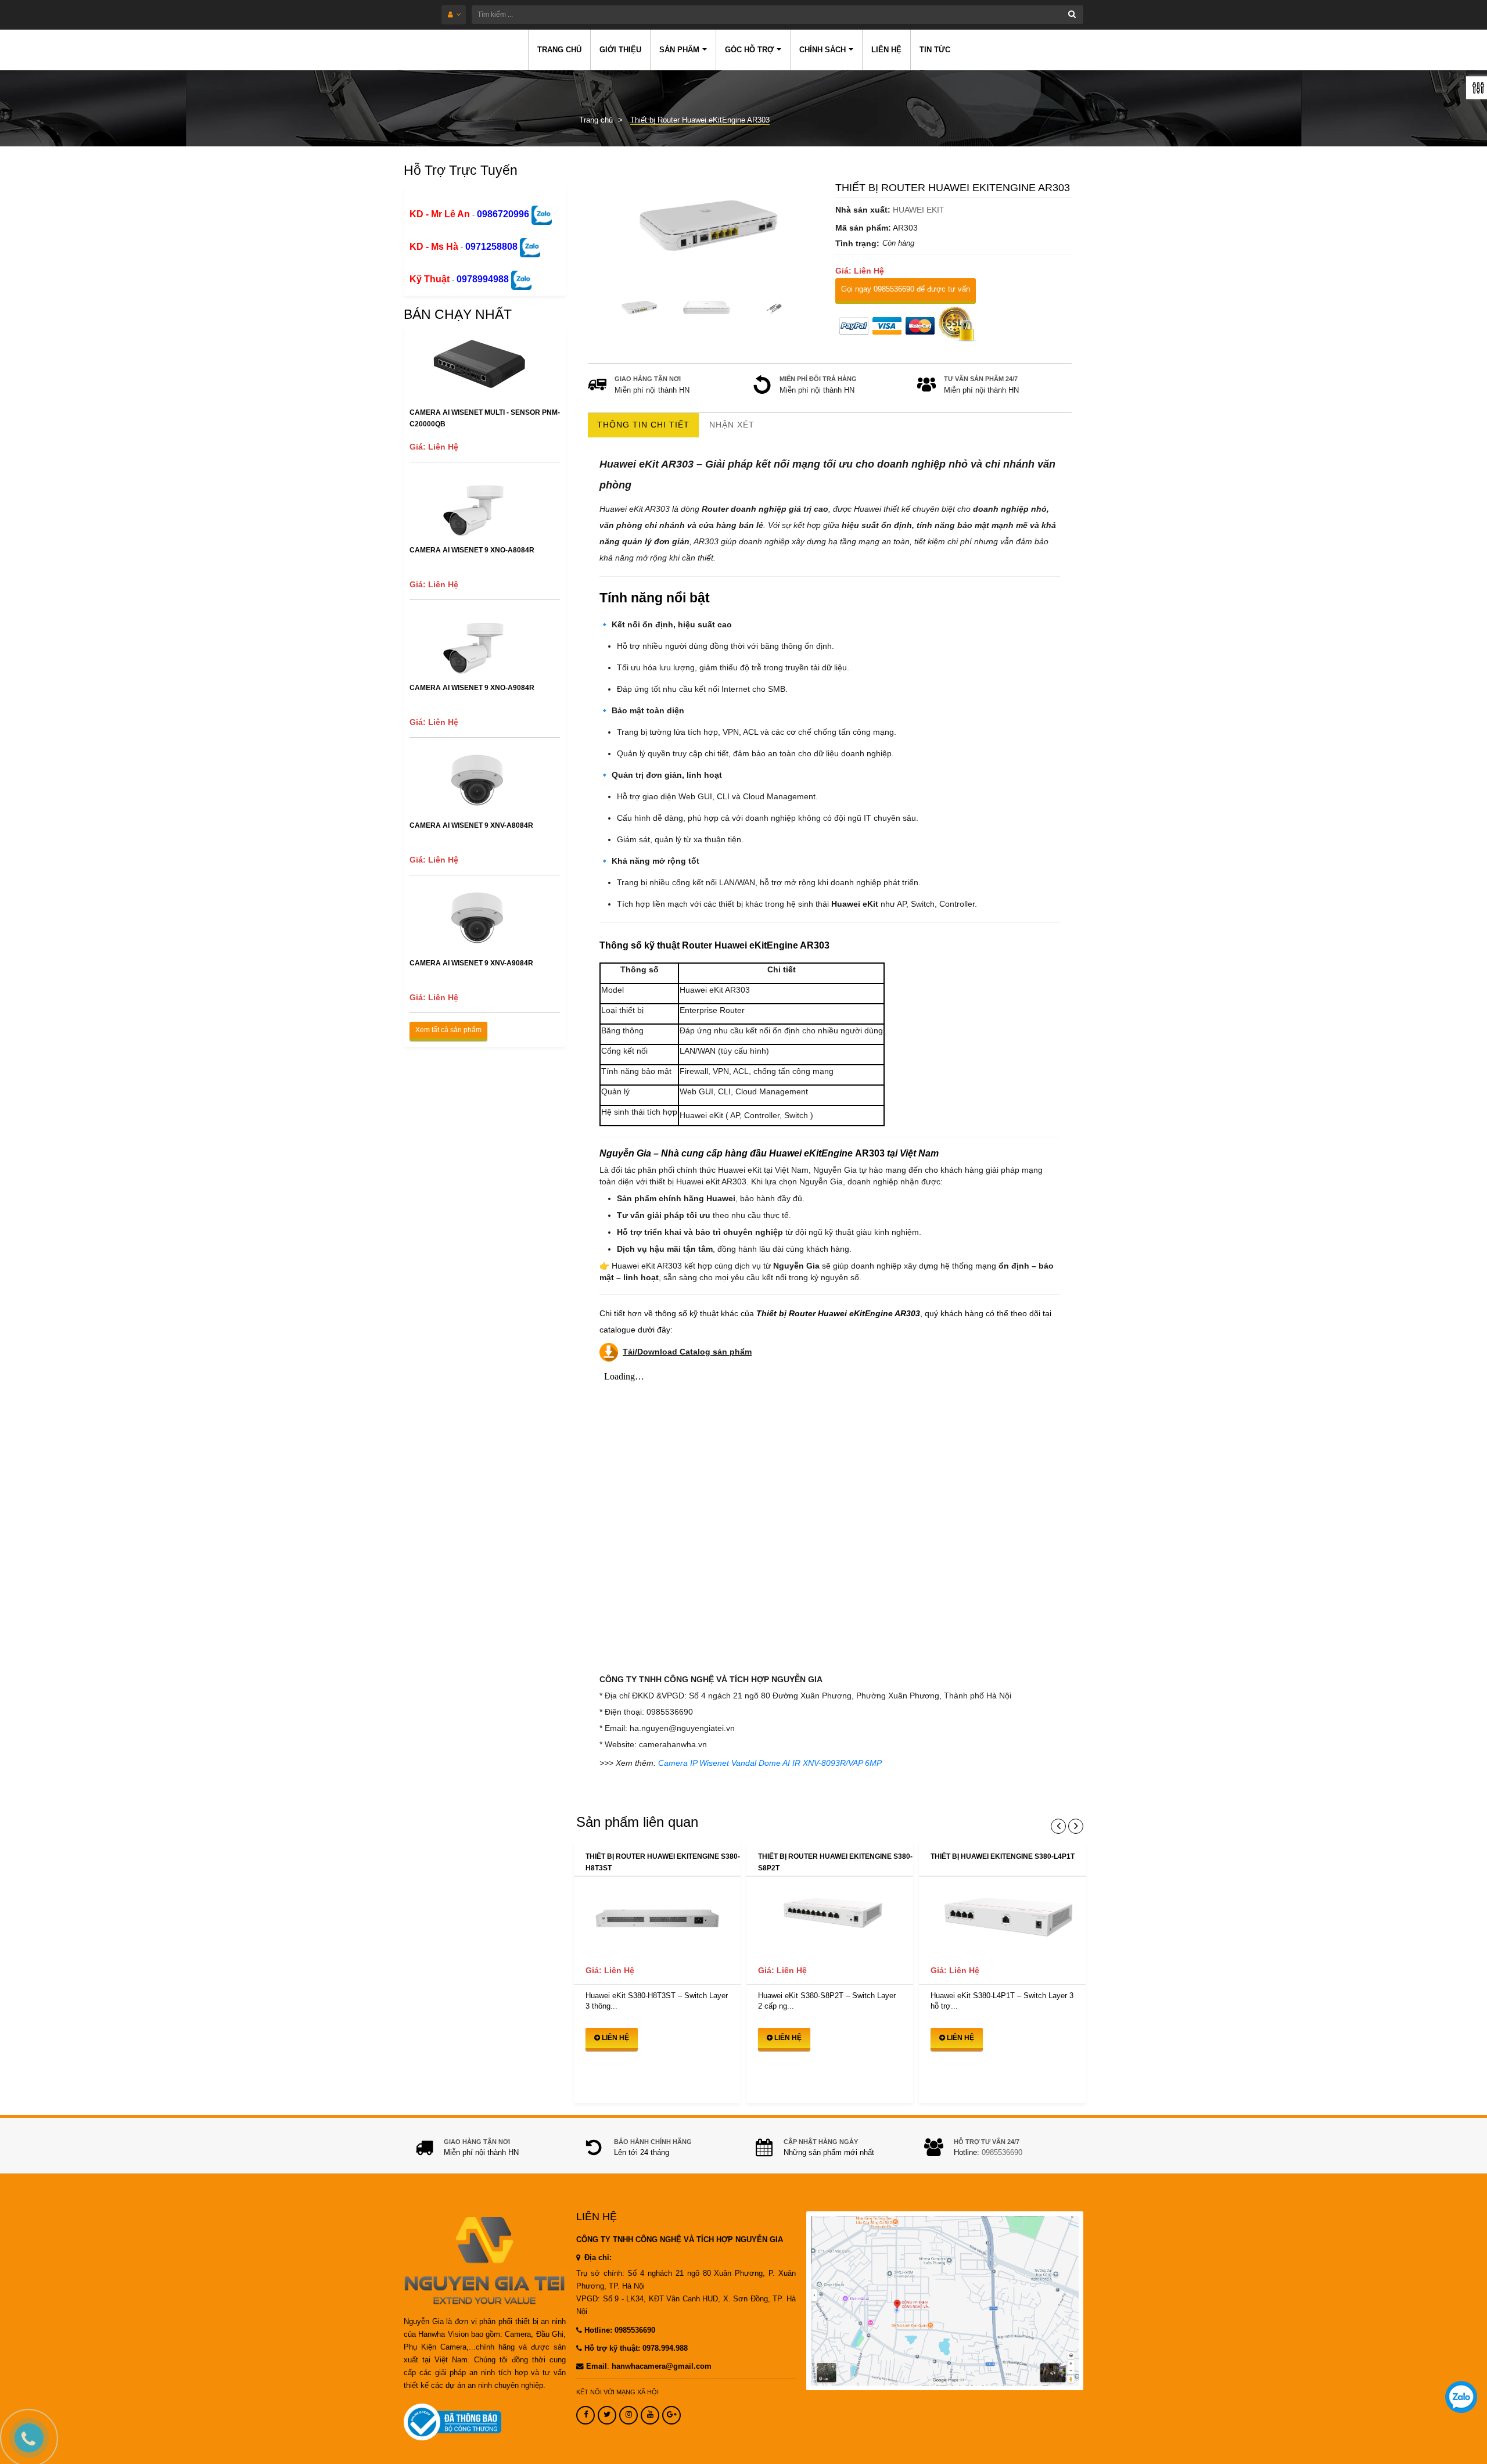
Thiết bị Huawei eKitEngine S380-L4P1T (1003, 1856)
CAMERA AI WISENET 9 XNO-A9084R (472, 688)
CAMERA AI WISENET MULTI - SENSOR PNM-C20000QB (485, 418)
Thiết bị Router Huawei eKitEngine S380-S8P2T (835, 1862)
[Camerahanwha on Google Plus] (671, 2415)
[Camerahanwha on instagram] (628, 2415)
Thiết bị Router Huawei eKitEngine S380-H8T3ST (663, 1862)
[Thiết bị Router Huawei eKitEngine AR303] (706, 227)
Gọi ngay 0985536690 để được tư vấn (906, 289)
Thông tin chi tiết (643, 425)
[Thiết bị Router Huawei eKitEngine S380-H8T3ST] (657, 1917)
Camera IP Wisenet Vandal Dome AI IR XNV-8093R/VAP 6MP (770, 1763)
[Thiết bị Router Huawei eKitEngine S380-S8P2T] (830, 1917)
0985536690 (1002, 2153)
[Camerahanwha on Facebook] (586, 2415)
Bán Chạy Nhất (458, 314)
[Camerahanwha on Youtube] (650, 2415)
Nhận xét (732, 425)
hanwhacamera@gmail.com (662, 2366)
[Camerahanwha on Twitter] (607, 2415)
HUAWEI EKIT (919, 210)
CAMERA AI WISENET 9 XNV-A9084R (471, 963)
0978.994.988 (665, 2348)
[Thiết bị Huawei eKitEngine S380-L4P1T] (1002, 1917)
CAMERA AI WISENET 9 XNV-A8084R (471, 825)
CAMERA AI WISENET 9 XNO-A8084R (472, 550)
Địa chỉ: (597, 2258)
